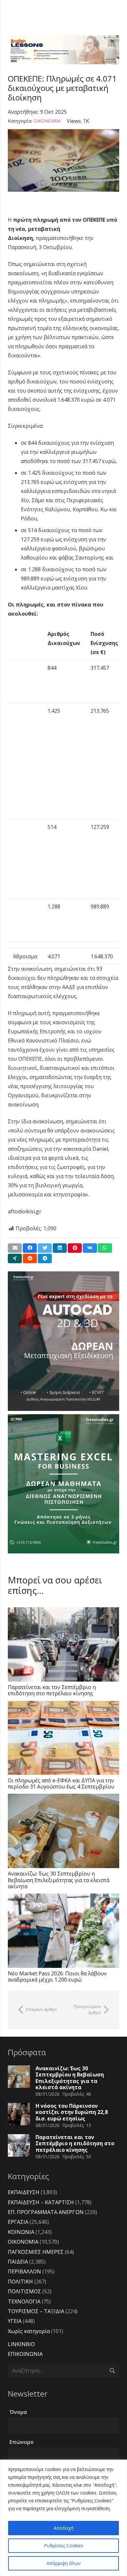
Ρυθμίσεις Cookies (64, 2546)
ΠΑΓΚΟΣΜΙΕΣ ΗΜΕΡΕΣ (36, 2252)
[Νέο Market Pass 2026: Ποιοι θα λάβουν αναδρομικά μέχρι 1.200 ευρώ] (63, 1931)
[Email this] (15, 1248)
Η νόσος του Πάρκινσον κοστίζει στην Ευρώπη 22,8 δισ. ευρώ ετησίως (72, 2112)
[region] (63, 2518)
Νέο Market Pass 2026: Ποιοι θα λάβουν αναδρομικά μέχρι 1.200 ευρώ (57, 1977)
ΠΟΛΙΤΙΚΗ (20, 2282)
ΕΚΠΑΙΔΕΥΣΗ (24, 2192)
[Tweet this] (45, 1248)
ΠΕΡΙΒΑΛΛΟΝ (24, 2271)
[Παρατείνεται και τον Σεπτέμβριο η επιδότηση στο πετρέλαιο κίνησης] (63, 1644)
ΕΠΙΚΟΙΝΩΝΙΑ (25, 2354)
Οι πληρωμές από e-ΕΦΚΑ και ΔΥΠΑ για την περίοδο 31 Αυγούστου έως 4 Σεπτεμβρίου (61, 1783)
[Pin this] (75, 1248)
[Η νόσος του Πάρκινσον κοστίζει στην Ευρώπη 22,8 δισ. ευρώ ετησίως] (19, 2114)
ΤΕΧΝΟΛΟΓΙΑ (24, 2301)
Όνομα (18, 2412)
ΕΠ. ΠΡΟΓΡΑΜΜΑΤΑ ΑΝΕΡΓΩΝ (46, 2212)
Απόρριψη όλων (64, 2563)
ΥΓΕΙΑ (15, 2321)
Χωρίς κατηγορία (29, 2331)
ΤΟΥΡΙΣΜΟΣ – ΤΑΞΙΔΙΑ (36, 2311)
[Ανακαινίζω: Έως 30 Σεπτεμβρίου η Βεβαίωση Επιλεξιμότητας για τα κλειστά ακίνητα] (63, 1831)
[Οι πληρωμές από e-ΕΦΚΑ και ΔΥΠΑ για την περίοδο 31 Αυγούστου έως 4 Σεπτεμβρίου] (63, 1738)
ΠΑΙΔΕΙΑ (18, 2262)
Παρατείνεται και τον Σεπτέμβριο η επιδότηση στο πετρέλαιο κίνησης (52, 1690)
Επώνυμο (21, 2442)
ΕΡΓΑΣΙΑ (18, 2222)
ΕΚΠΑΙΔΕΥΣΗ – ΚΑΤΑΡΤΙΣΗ (41, 2202)
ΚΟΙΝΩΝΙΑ (21, 2232)
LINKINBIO (21, 2344)
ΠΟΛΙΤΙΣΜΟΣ (24, 2291)
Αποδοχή (64, 2528)
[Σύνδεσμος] (63, 50)
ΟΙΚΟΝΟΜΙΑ (47, 121)
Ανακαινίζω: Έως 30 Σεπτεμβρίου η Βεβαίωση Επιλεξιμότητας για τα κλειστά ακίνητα (59, 1880)
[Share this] (30, 1248)
